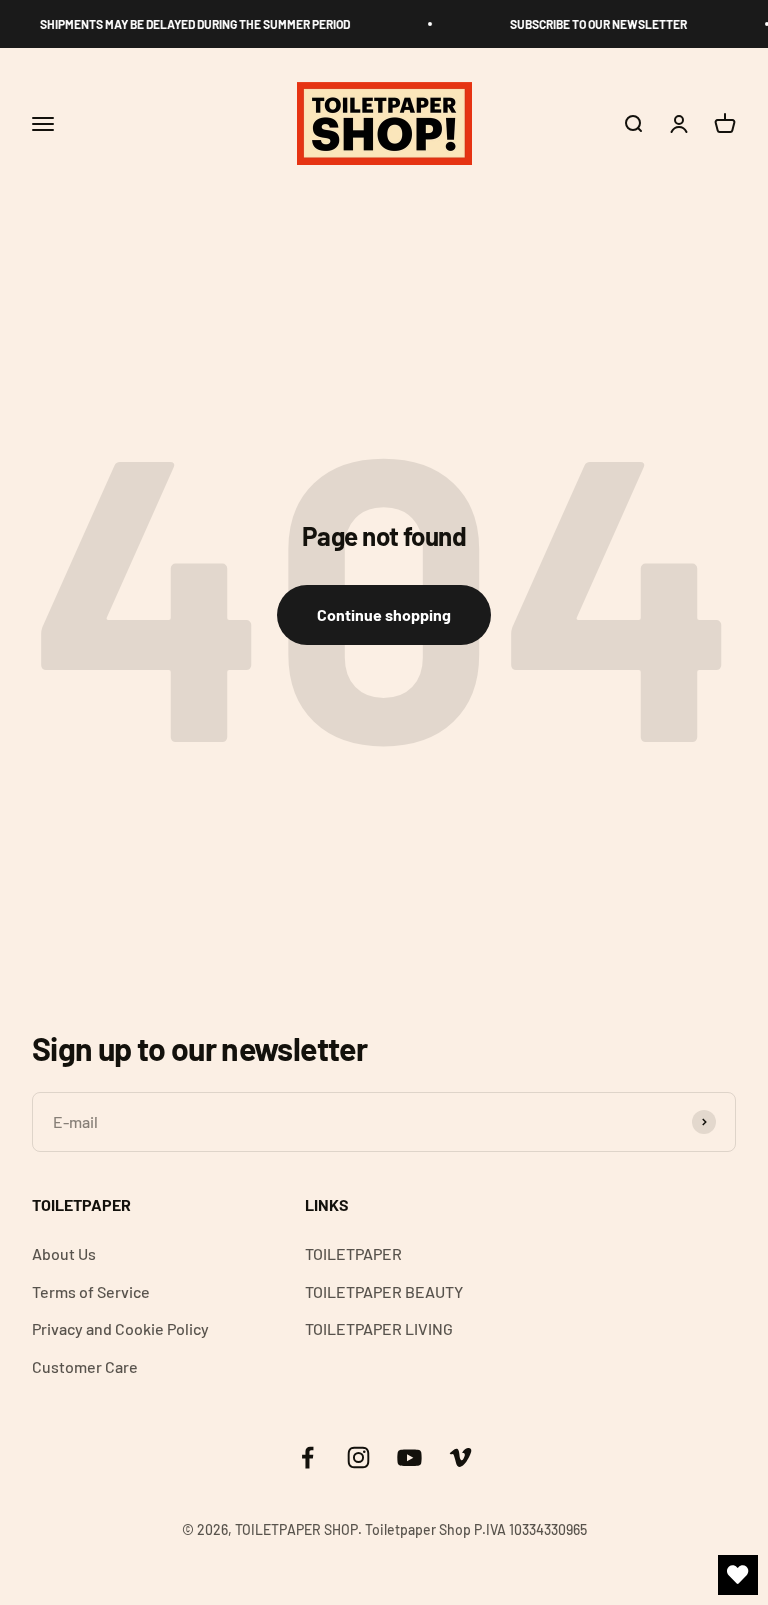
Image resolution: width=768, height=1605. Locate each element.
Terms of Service (91, 1291)
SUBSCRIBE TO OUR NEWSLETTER (594, 24)
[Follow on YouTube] (409, 1457)
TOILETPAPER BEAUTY (384, 1291)
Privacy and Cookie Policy (120, 1328)
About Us (64, 1253)
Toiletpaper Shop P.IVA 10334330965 (476, 1529)
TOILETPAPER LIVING (379, 1328)
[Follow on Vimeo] (460, 1457)
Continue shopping (384, 614)
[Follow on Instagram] (358, 1457)
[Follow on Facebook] (307, 1457)
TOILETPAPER (353, 1253)
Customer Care (85, 1366)
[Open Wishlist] (738, 1575)
